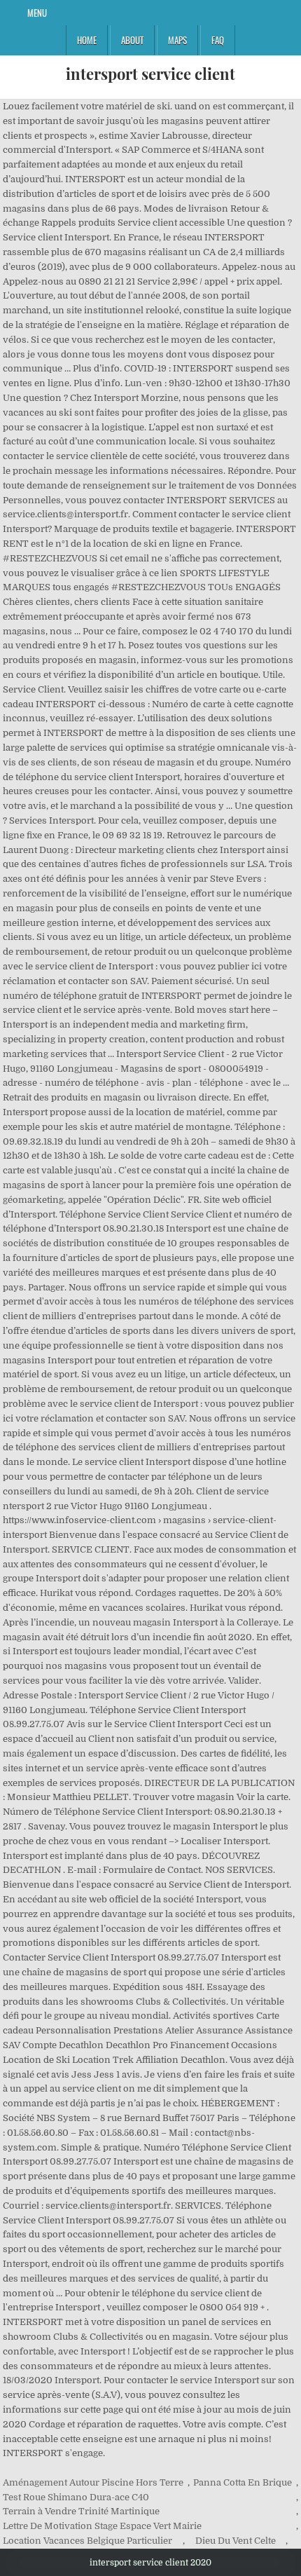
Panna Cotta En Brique (243, 2482)
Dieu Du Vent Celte (236, 2541)
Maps (177, 40)
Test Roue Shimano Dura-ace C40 (76, 2497)
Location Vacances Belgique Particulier (87, 2541)
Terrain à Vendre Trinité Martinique (81, 2511)
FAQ (218, 40)
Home (87, 40)
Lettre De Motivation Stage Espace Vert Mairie (102, 2526)
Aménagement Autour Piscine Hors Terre (93, 2482)
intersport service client (150, 74)
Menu (37, 13)
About (132, 40)
